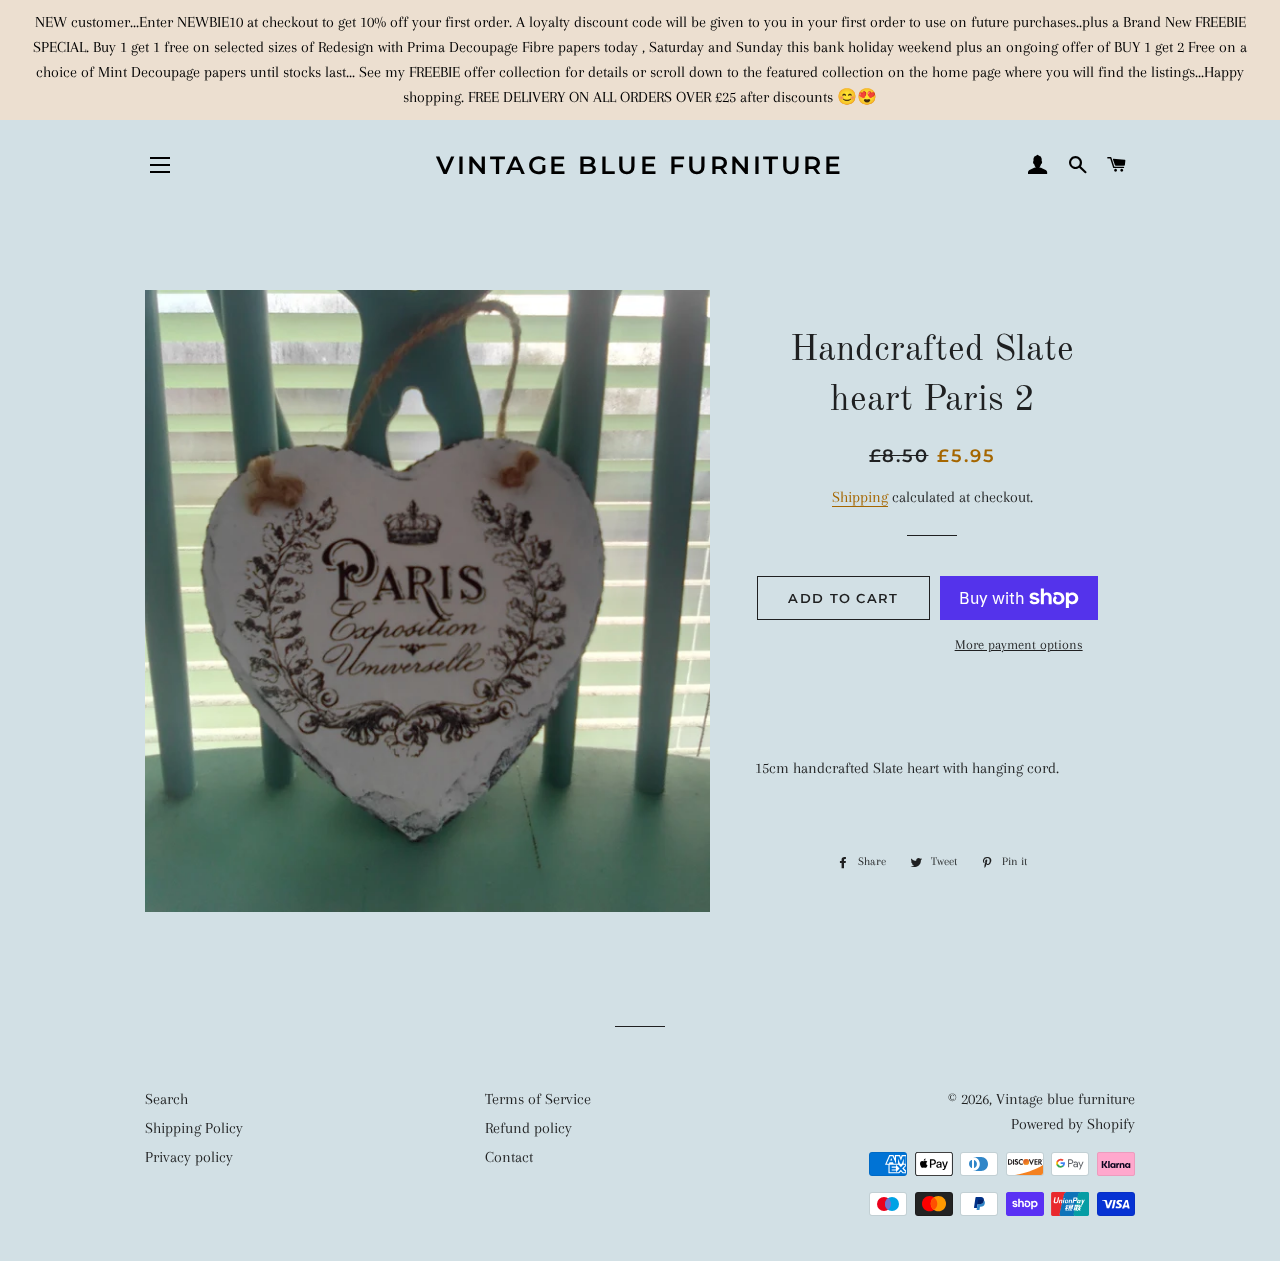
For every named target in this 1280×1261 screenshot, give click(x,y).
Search (166, 1099)
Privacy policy (189, 1157)
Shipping (860, 497)
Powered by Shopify (1073, 1124)
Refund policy (528, 1128)
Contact (509, 1157)
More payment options (1019, 644)
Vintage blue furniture (639, 165)
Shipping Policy (194, 1128)
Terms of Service (538, 1099)
